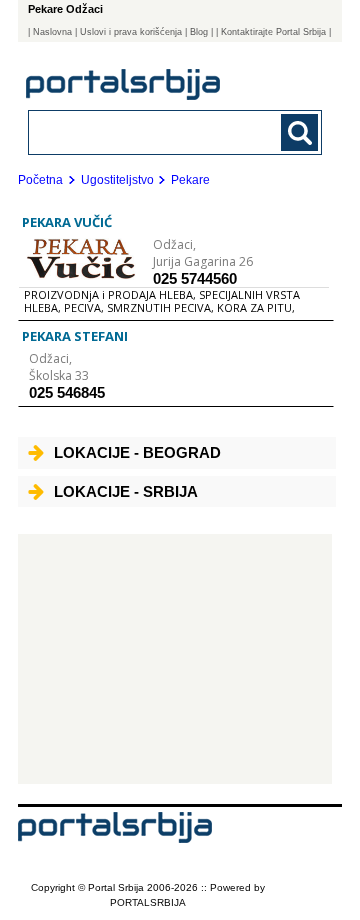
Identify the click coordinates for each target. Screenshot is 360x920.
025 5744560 (195, 278)
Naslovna (52, 32)
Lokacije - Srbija (126, 491)
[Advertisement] (175, 659)
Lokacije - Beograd (137, 452)
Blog (199, 32)
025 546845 (67, 392)
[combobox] (147, 131)
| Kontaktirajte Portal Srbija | (273, 32)
